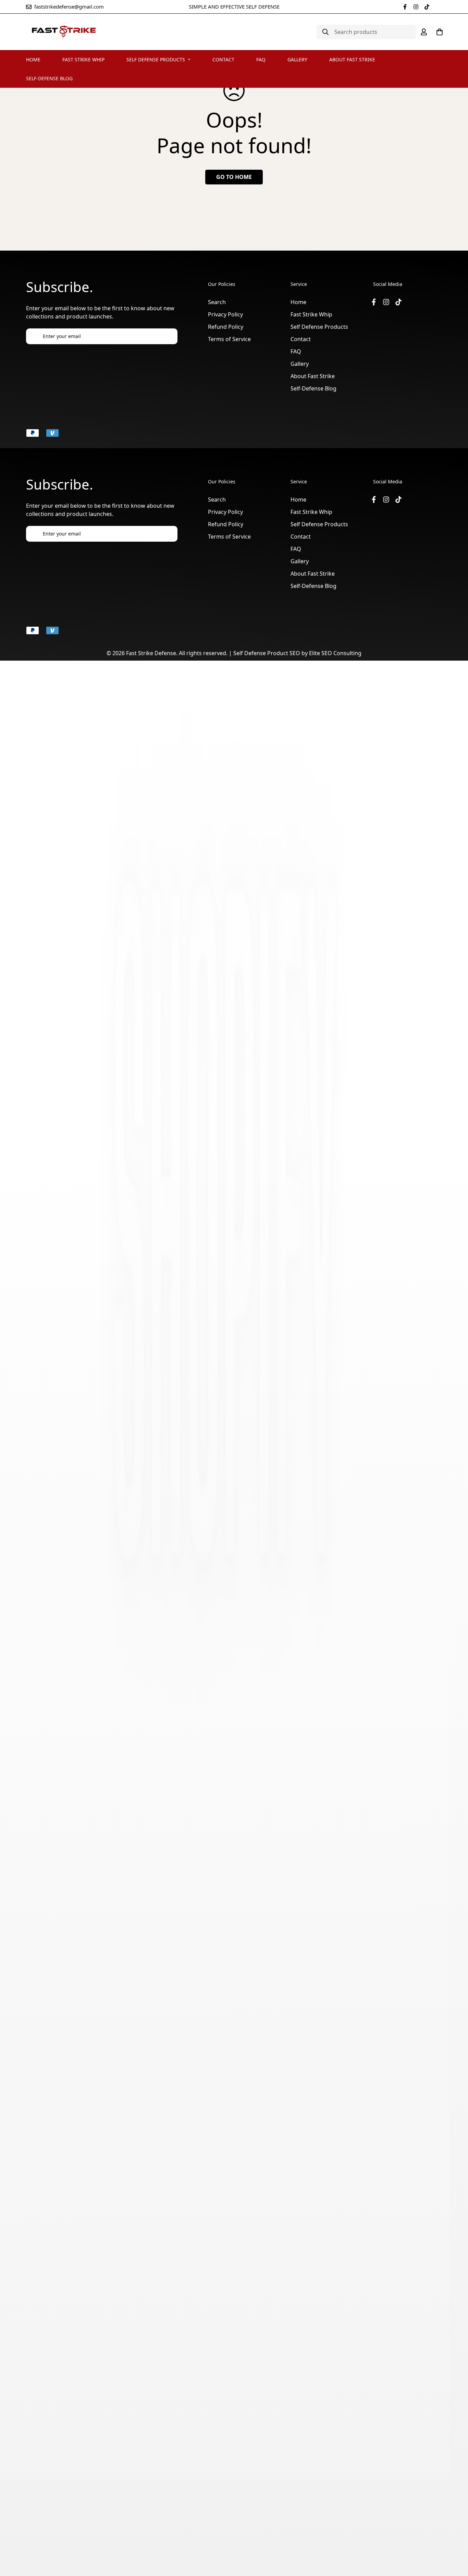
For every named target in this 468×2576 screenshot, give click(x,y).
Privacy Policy (225, 314)
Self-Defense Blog (49, 78)
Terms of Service (229, 339)
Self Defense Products (156, 59)
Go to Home (234, 177)
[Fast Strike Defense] (64, 32)
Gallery (297, 59)
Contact (223, 59)
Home (33, 59)
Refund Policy (226, 327)
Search (217, 302)
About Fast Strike (352, 59)
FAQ (261, 59)
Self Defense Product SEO (267, 653)
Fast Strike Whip (83, 59)
